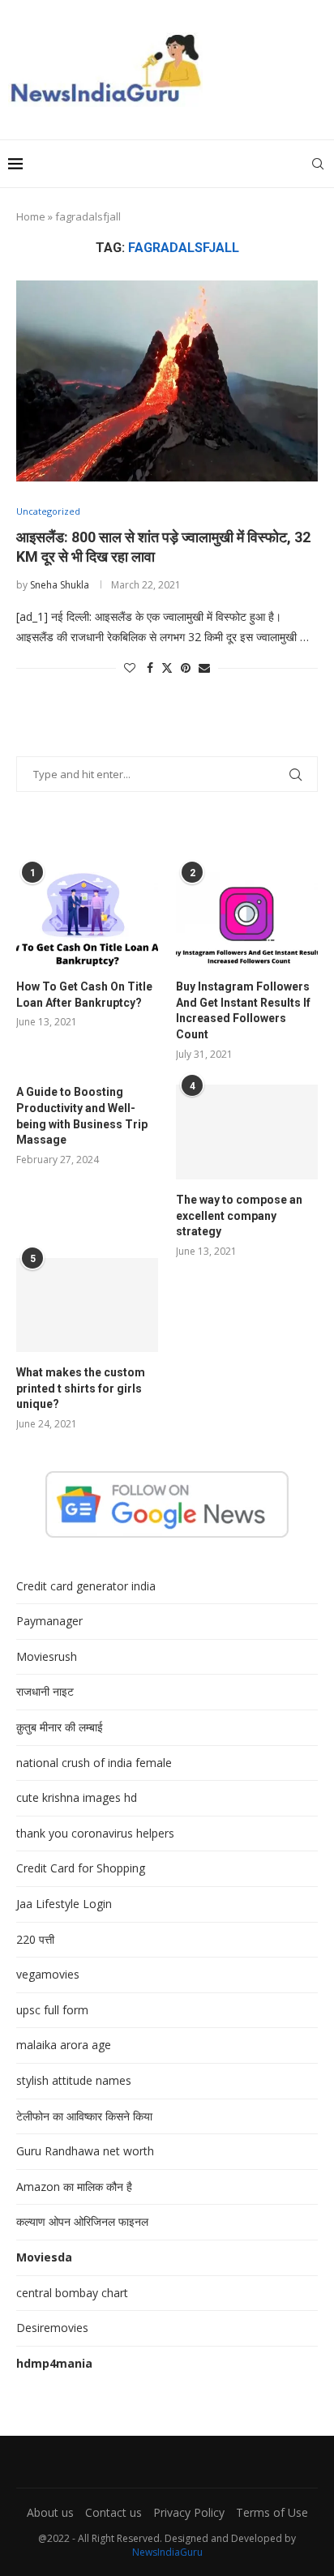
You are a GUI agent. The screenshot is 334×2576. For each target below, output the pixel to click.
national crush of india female (94, 1763)
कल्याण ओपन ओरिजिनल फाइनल (82, 2221)
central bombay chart (72, 2293)
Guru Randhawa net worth (85, 2151)
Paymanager (49, 1621)
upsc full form (52, 2010)
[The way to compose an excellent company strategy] (247, 1132)
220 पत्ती (35, 1939)
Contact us (113, 2512)
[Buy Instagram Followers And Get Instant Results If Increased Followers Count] (247, 920)
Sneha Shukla (60, 585)
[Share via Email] (204, 668)
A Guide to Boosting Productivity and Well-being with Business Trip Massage (82, 1116)
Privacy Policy (189, 2512)
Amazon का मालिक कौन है (74, 2187)
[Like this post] (130, 668)
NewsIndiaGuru (167, 2552)
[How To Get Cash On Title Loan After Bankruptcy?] (87, 920)
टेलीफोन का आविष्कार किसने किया (84, 2116)
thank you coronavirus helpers (95, 1833)
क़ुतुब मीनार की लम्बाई (60, 1727)
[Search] (318, 164)
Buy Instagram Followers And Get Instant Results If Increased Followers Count (243, 1010)
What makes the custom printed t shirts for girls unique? (81, 1388)
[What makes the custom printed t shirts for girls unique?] (87, 1305)
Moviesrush (47, 1656)
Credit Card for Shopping (81, 1868)
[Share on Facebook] (150, 668)
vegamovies (48, 1974)
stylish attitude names (74, 2080)
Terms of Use (272, 2512)
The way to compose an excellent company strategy (239, 1215)
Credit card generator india (86, 1586)
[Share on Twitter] (167, 668)
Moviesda (44, 2257)
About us (50, 2512)
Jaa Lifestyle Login (64, 1904)
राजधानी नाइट (45, 1691)
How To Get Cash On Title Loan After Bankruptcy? (84, 995)
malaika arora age (64, 2045)
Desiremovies (52, 2328)
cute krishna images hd (77, 1797)
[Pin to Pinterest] (186, 668)
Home (31, 216)
